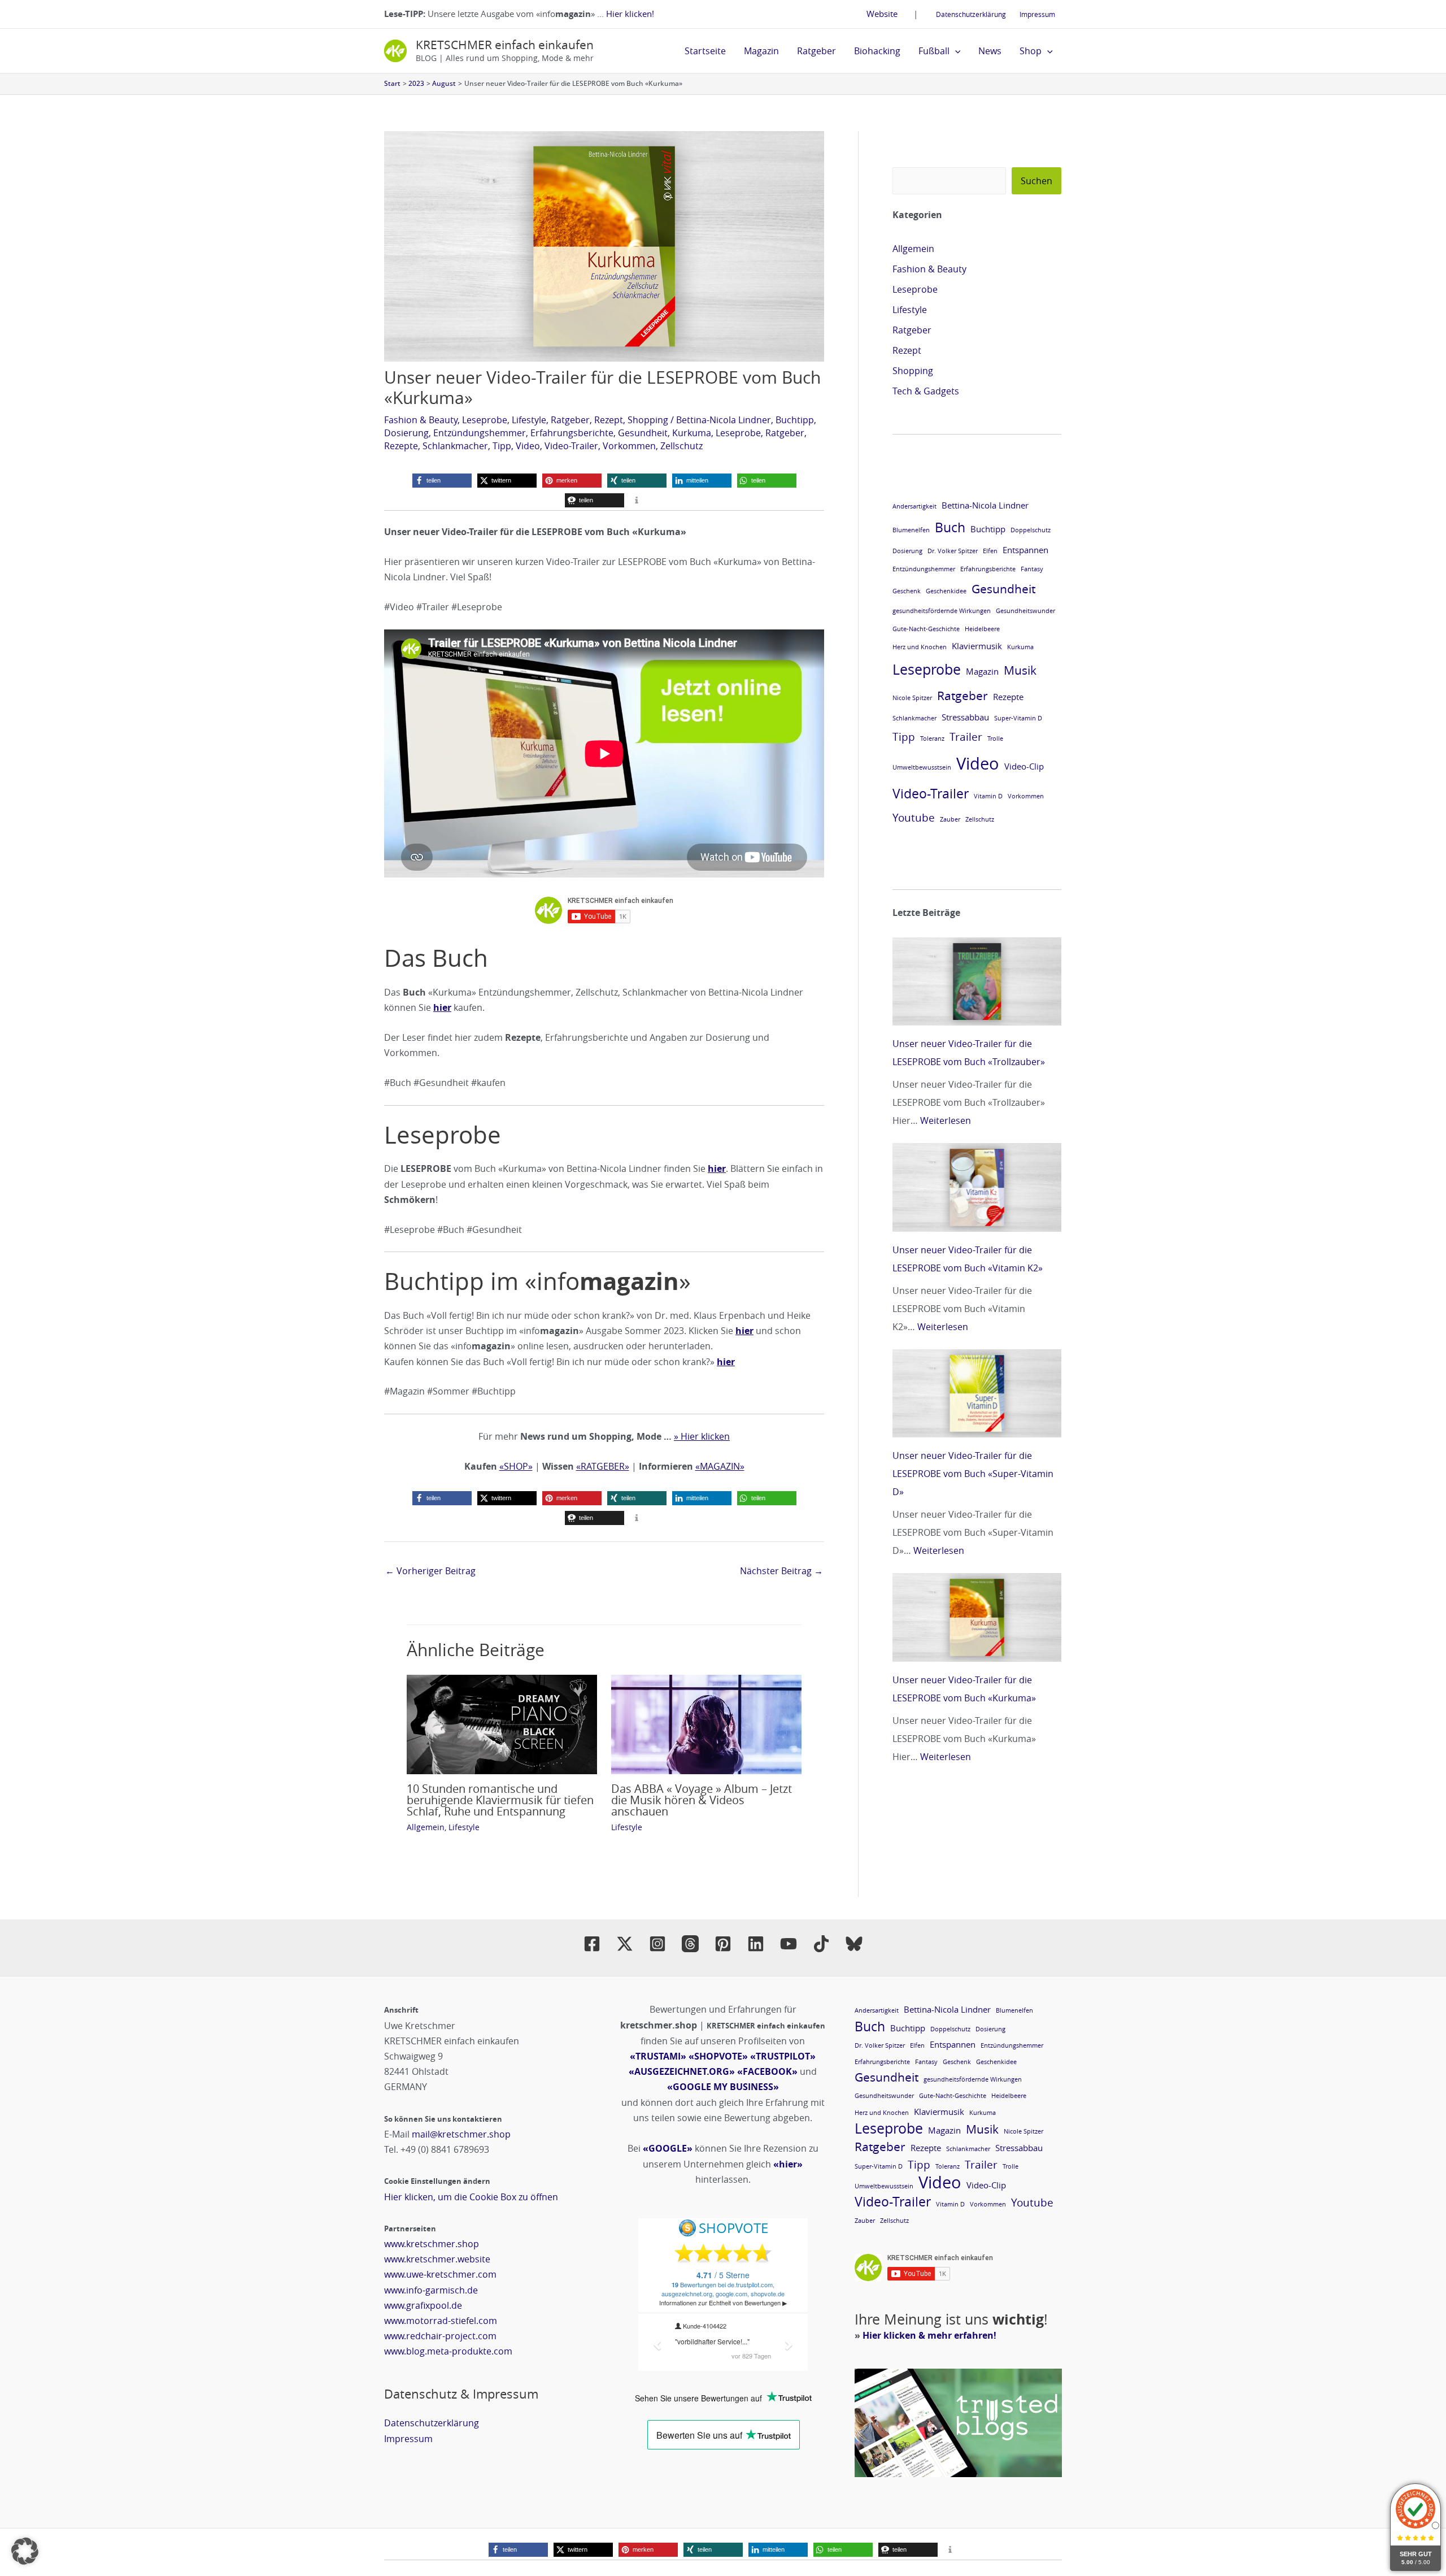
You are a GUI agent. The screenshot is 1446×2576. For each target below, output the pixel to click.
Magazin (761, 51)
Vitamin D (988, 796)
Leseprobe (485, 420)
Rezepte (401, 446)
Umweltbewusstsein (922, 767)
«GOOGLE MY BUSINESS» (723, 2087)
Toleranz (932, 739)
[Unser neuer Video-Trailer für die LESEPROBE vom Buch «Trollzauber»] (977, 981)
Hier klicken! (630, 14)
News (990, 51)
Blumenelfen (911, 530)
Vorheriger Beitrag (430, 1571)
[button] (955, 51)
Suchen (1036, 181)
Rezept (609, 420)
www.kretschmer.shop (432, 2244)
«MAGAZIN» (720, 1466)
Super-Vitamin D (1018, 718)
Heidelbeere (982, 629)
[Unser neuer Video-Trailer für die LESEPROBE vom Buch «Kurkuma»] (977, 1617)
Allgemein (426, 1827)
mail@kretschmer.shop (461, 2134)
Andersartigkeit (914, 506)
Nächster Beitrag (781, 1571)
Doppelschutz (1031, 530)
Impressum (1037, 14)
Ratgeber (816, 51)
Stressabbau (965, 717)
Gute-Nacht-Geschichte (926, 629)
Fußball (934, 51)
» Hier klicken (702, 1436)
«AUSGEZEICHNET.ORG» (682, 2071)
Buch (950, 527)
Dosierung (406, 433)
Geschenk (907, 591)
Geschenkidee (946, 591)
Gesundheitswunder (1025, 611)
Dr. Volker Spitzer (953, 551)
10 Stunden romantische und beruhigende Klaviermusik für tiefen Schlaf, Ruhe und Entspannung (500, 1800)
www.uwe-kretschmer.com (440, 2274)
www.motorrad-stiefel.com (441, 2321)
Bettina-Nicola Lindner (724, 420)
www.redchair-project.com (440, 2336)
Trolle (995, 739)
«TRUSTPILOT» (783, 2056)
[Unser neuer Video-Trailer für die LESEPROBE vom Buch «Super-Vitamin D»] (977, 1393)
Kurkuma (692, 433)
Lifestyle (529, 420)
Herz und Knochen (920, 647)
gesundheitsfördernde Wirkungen (942, 611)
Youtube (914, 817)
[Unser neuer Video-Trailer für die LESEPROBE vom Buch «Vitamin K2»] (977, 1187)
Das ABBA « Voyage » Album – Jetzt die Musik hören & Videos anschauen (702, 1800)
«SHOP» (516, 1466)
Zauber (950, 819)
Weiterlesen (946, 1120)
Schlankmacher (455, 446)
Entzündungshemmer (480, 433)
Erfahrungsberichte (572, 433)
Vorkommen (629, 446)
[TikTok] (821, 1944)
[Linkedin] (756, 1944)
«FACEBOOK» (767, 2071)
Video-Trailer (571, 446)
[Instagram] (657, 1944)
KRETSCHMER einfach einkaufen (505, 45)
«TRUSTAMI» (658, 2056)
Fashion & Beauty (421, 420)
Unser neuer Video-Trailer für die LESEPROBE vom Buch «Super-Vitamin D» (973, 1474)
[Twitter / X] (625, 1944)
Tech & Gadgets (926, 391)
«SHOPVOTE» (718, 2056)
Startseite (705, 51)
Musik (1020, 670)
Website (882, 14)
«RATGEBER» (603, 1466)
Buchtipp (795, 420)
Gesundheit (643, 433)
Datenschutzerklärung (971, 14)
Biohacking (877, 51)
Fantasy (1032, 569)
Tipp (502, 446)
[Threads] (690, 1944)
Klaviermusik (977, 646)
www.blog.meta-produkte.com (448, 2351)
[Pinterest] (723, 1944)
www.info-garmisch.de (431, 2290)
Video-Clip (1024, 766)
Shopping (648, 420)
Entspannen (1025, 550)
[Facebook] (592, 1944)
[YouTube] (789, 1944)
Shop (1031, 51)
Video (528, 446)
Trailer (966, 737)
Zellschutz (681, 446)
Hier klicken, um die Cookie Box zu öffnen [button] (471, 2197)
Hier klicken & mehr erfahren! (929, 2335)
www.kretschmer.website (437, 2259)
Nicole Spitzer (912, 698)
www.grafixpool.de (423, 2305)
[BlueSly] (854, 1944)
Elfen (990, 551)
